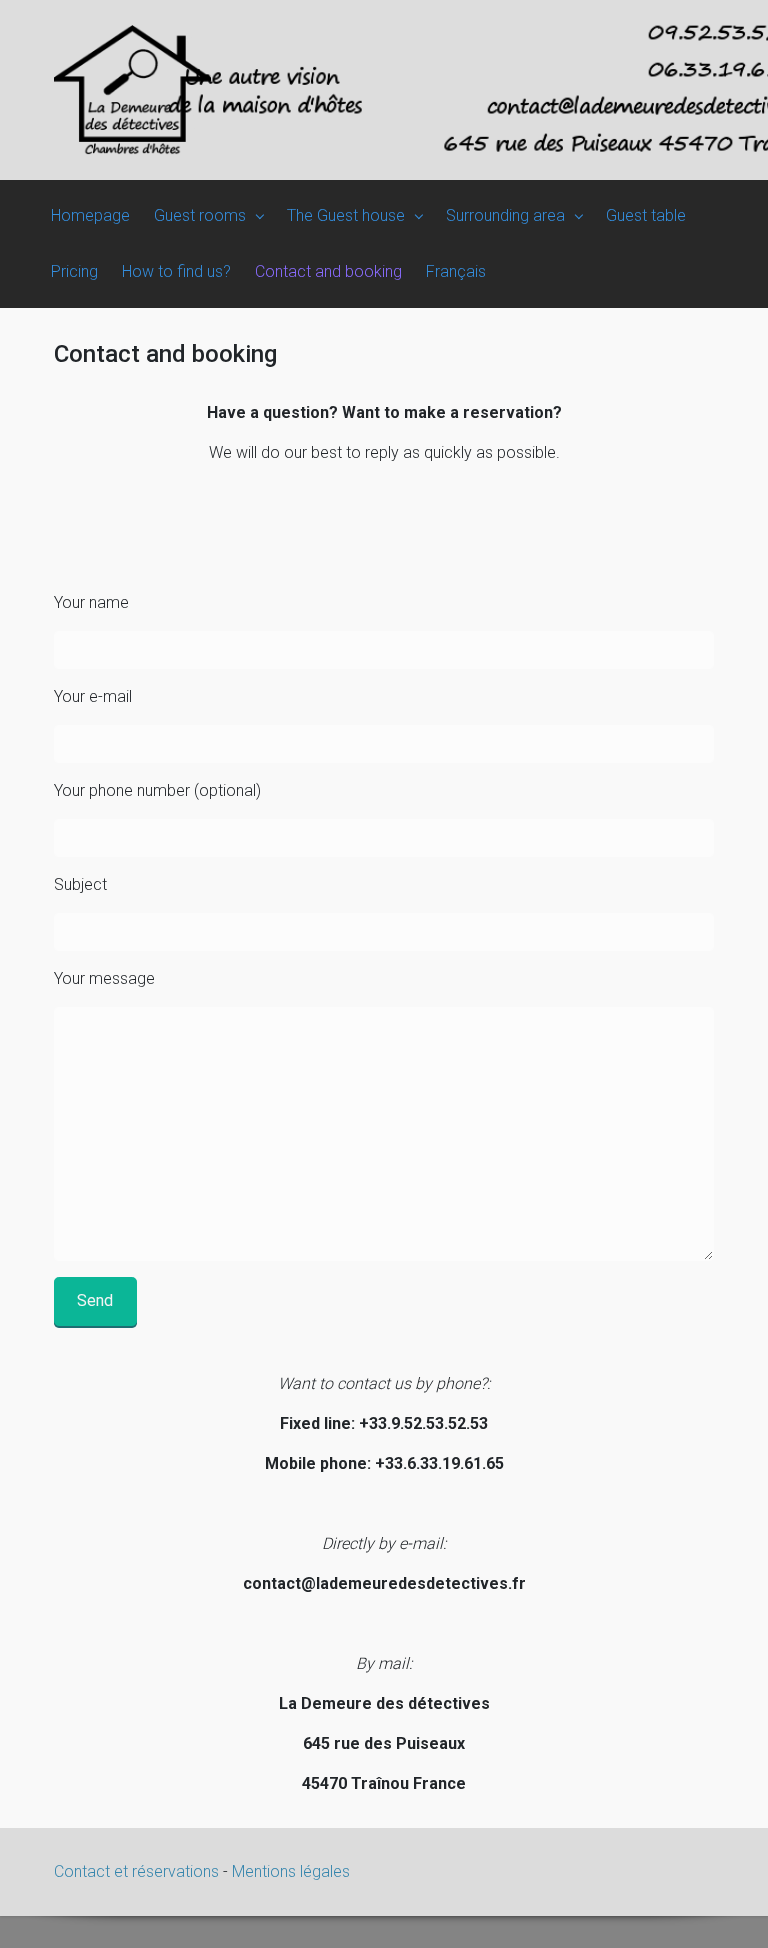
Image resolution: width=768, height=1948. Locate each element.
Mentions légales (291, 1871)
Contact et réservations (138, 1871)
